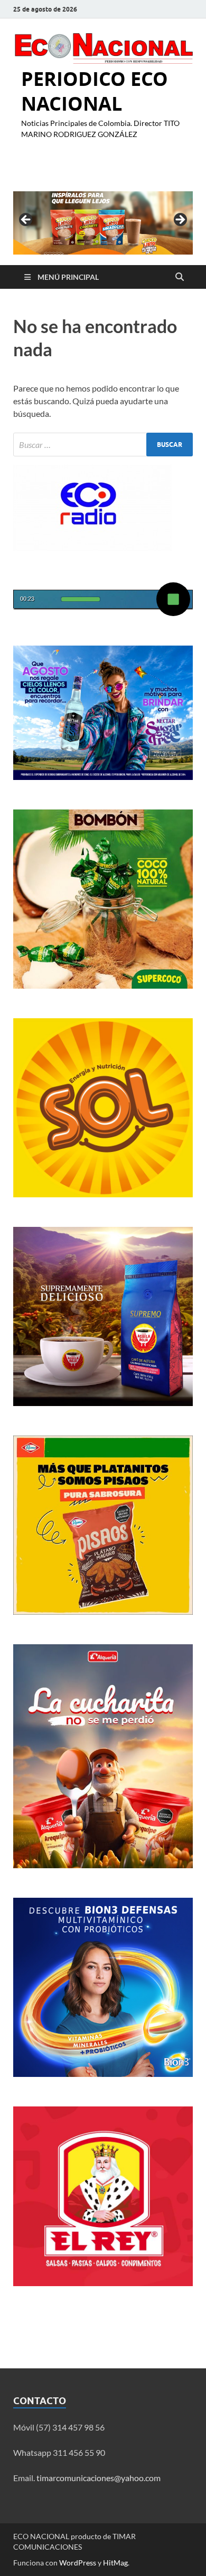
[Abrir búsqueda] (180, 277)
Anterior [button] (26, 220)
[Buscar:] (103, 445)
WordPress (78, 2563)
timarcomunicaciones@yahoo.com (99, 2478)
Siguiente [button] (180, 220)
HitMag (115, 2563)
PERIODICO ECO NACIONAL (95, 91)
